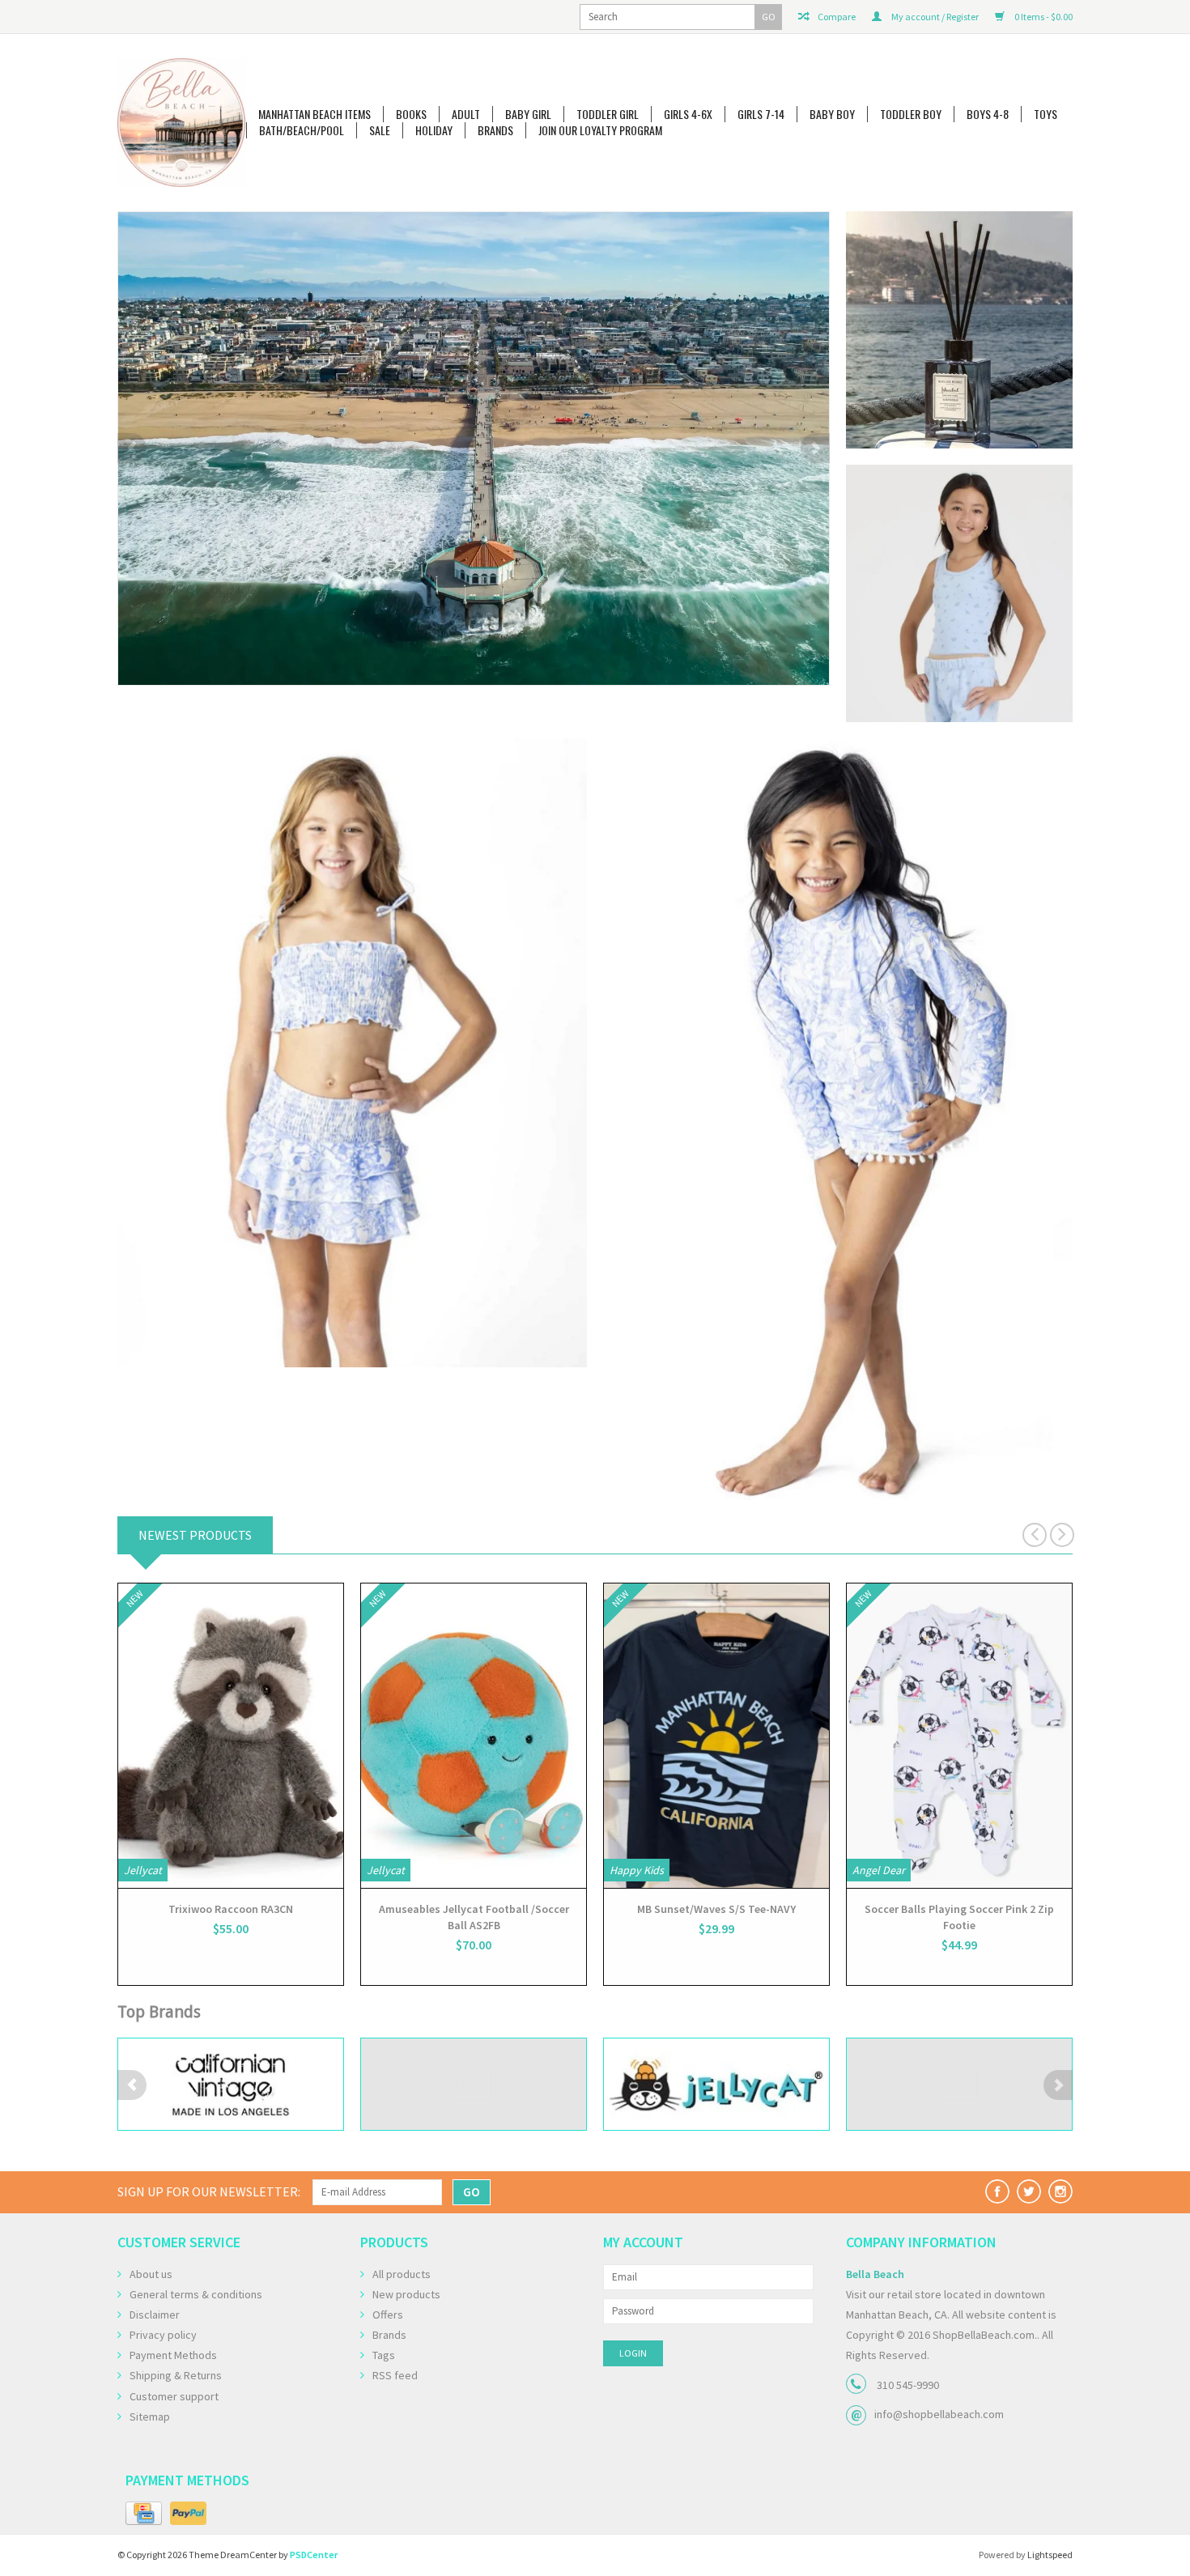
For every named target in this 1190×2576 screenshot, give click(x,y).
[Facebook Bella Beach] (997, 2191)
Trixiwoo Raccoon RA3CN (231, 1909)
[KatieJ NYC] (716, 2084)
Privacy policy (163, 2335)
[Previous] (132, 448)
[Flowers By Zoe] (231, 2084)
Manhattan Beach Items (314, 114)
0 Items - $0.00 (1043, 17)
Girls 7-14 (761, 114)
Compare (836, 17)
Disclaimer (155, 2315)
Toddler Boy (911, 114)
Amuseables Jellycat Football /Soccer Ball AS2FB (474, 1917)
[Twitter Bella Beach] (1029, 2191)
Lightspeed (1050, 2555)
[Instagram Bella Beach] (1060, 2191)
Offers (388, 2315)
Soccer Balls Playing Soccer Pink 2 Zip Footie (959, 1917)
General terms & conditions (196, 2294)
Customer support (174, 2396)
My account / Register (934, 17)
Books (411, 114)
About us (151, 2274)
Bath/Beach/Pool (302, 130)
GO (769, 17)
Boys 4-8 (988, 114)
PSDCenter (314, 2555)
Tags (384, 2355)
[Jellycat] (474, 2084)
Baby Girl (528, 114)
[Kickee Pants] (959, 2084)
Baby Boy (832, 114)
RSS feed (395, 2375)
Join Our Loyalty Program (600, 130)
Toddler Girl (608, 114)
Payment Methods (173, 2355)
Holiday (434, 130)
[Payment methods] (144, 2514)
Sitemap (150, 2417)
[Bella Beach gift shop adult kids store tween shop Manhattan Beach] (182, 123)
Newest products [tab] (195, 1535)
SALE (380, 130)
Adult (466, 114)
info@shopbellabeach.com (939, 2414)
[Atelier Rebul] (474, 424)
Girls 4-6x (688, 114)
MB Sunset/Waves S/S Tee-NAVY (716, 1909)
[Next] (815, 448)
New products (406, 2294)
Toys (1045, 114)
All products (402, 2274)
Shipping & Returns (176, 2375)
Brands (495, 130)
